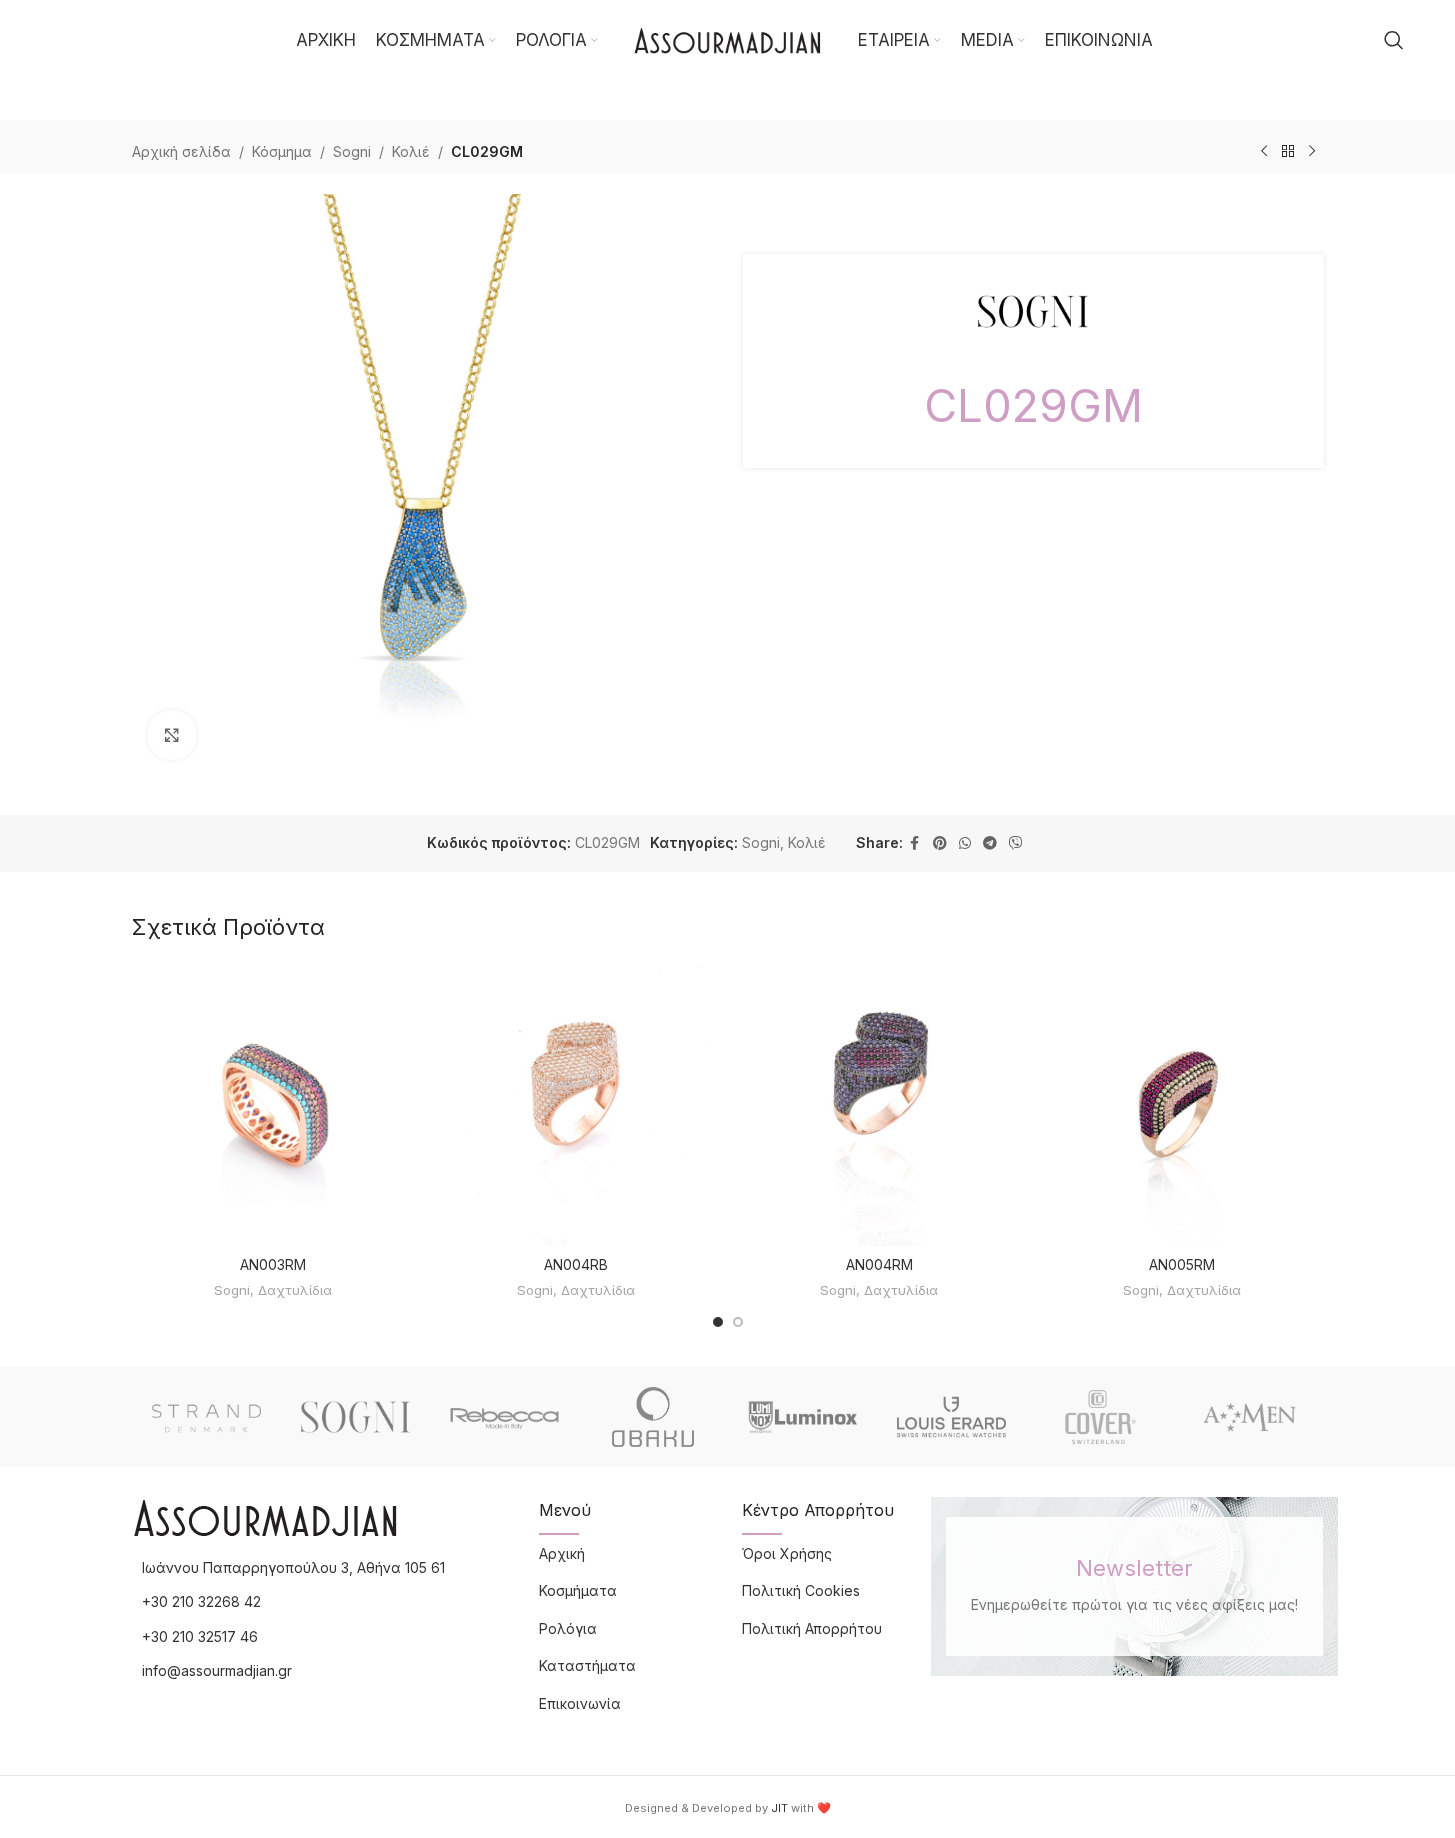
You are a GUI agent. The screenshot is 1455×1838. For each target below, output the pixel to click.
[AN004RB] (576, 1104)
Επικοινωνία (580, 1703)
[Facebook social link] (915, 843)
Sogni (352, 151)
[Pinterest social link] (940, 843)
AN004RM (879, 1264)
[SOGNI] (355, 1417)
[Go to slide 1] (718, 1322)
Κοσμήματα (578, 1590)
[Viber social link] (1016, 843)
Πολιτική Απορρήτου (812, 1628)
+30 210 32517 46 (200, 1636)
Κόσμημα (282, 151)
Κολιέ (411, 151)
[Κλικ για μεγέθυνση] (172, 735)
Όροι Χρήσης (787, 1553)
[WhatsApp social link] (965, 843)
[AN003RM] (273, 1104)
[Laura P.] (1249, 1417)
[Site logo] (728, 38)
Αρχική (562, 1553)
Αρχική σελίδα (181, 151)
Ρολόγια (568, 1628)
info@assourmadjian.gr (217, 1670)
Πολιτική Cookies (801, 1590)
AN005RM (1182, 1264)
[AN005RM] (1182, 1104)
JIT (779, 1808)
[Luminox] (802, 1417)
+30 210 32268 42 (201, 1601)
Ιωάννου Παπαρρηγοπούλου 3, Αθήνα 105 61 (293, 1567)
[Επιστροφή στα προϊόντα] (1288, 152)
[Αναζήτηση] (1394, 40)
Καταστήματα (587, 1665)
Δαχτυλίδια (295, 1290)
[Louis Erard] (951, 1417)
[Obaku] (653, 1417)
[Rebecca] (504, 1417)
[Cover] (1100, 1417)
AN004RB (576, 1264)
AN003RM (273, 1264)
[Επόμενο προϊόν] (1312, 152)
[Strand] (206, 1417)
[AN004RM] (879, 1104)
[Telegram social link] (990, 843)
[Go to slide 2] (738, 1322)
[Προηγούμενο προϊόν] (1264, 152)
